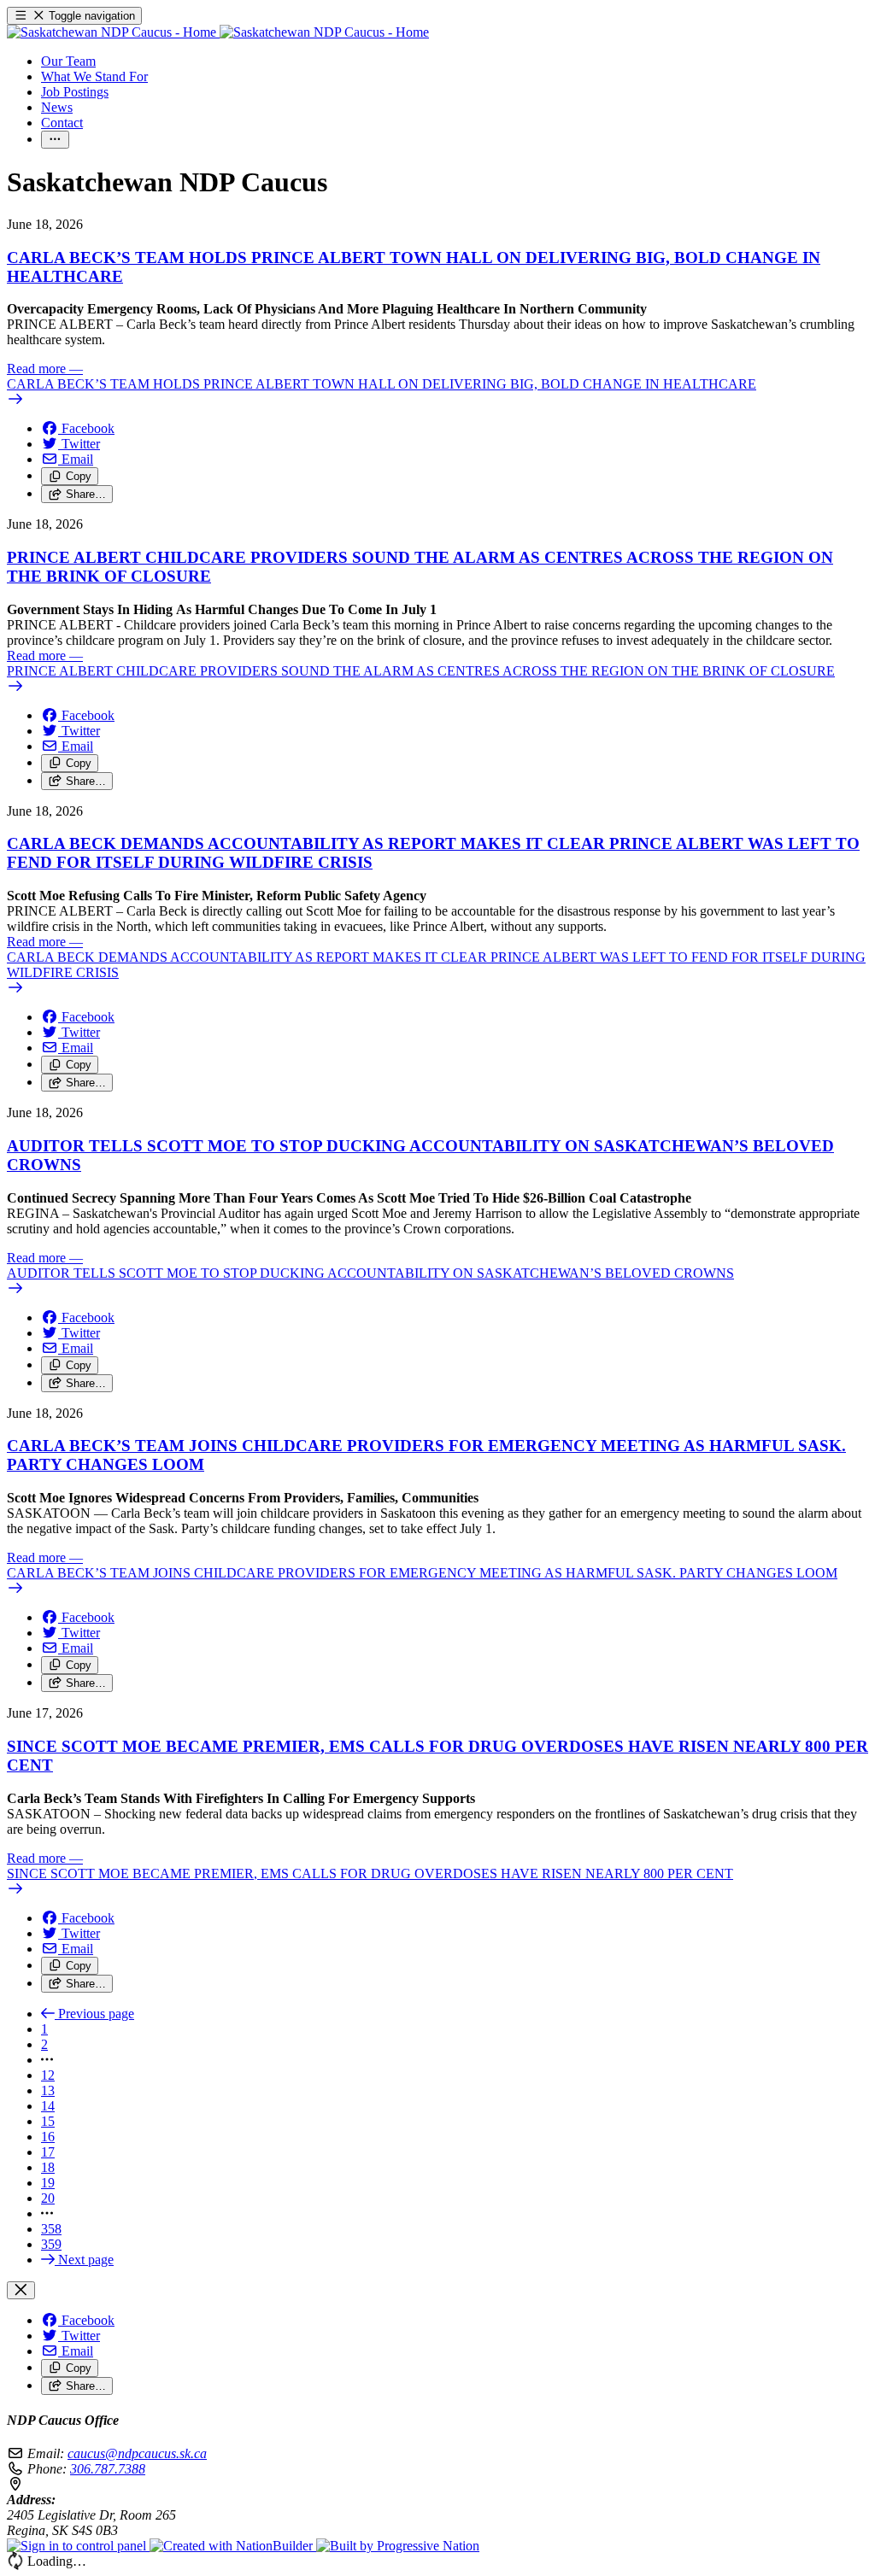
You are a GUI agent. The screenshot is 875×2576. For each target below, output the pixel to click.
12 (48, 2075)
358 (51, 2229)
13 (48, 2090)
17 (48, 2152)
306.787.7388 (108, 2469)
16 (48, 2137)
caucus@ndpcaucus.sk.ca (137, 2453)
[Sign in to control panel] (78, 2546)
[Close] (21, 2290)
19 (48, 2183)
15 (48, 2121)
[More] (55, 140)
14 (48, 2106)
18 (48, 2167)
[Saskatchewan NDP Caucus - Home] (218, 32)
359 (51, 2244)
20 (48, 2198)
